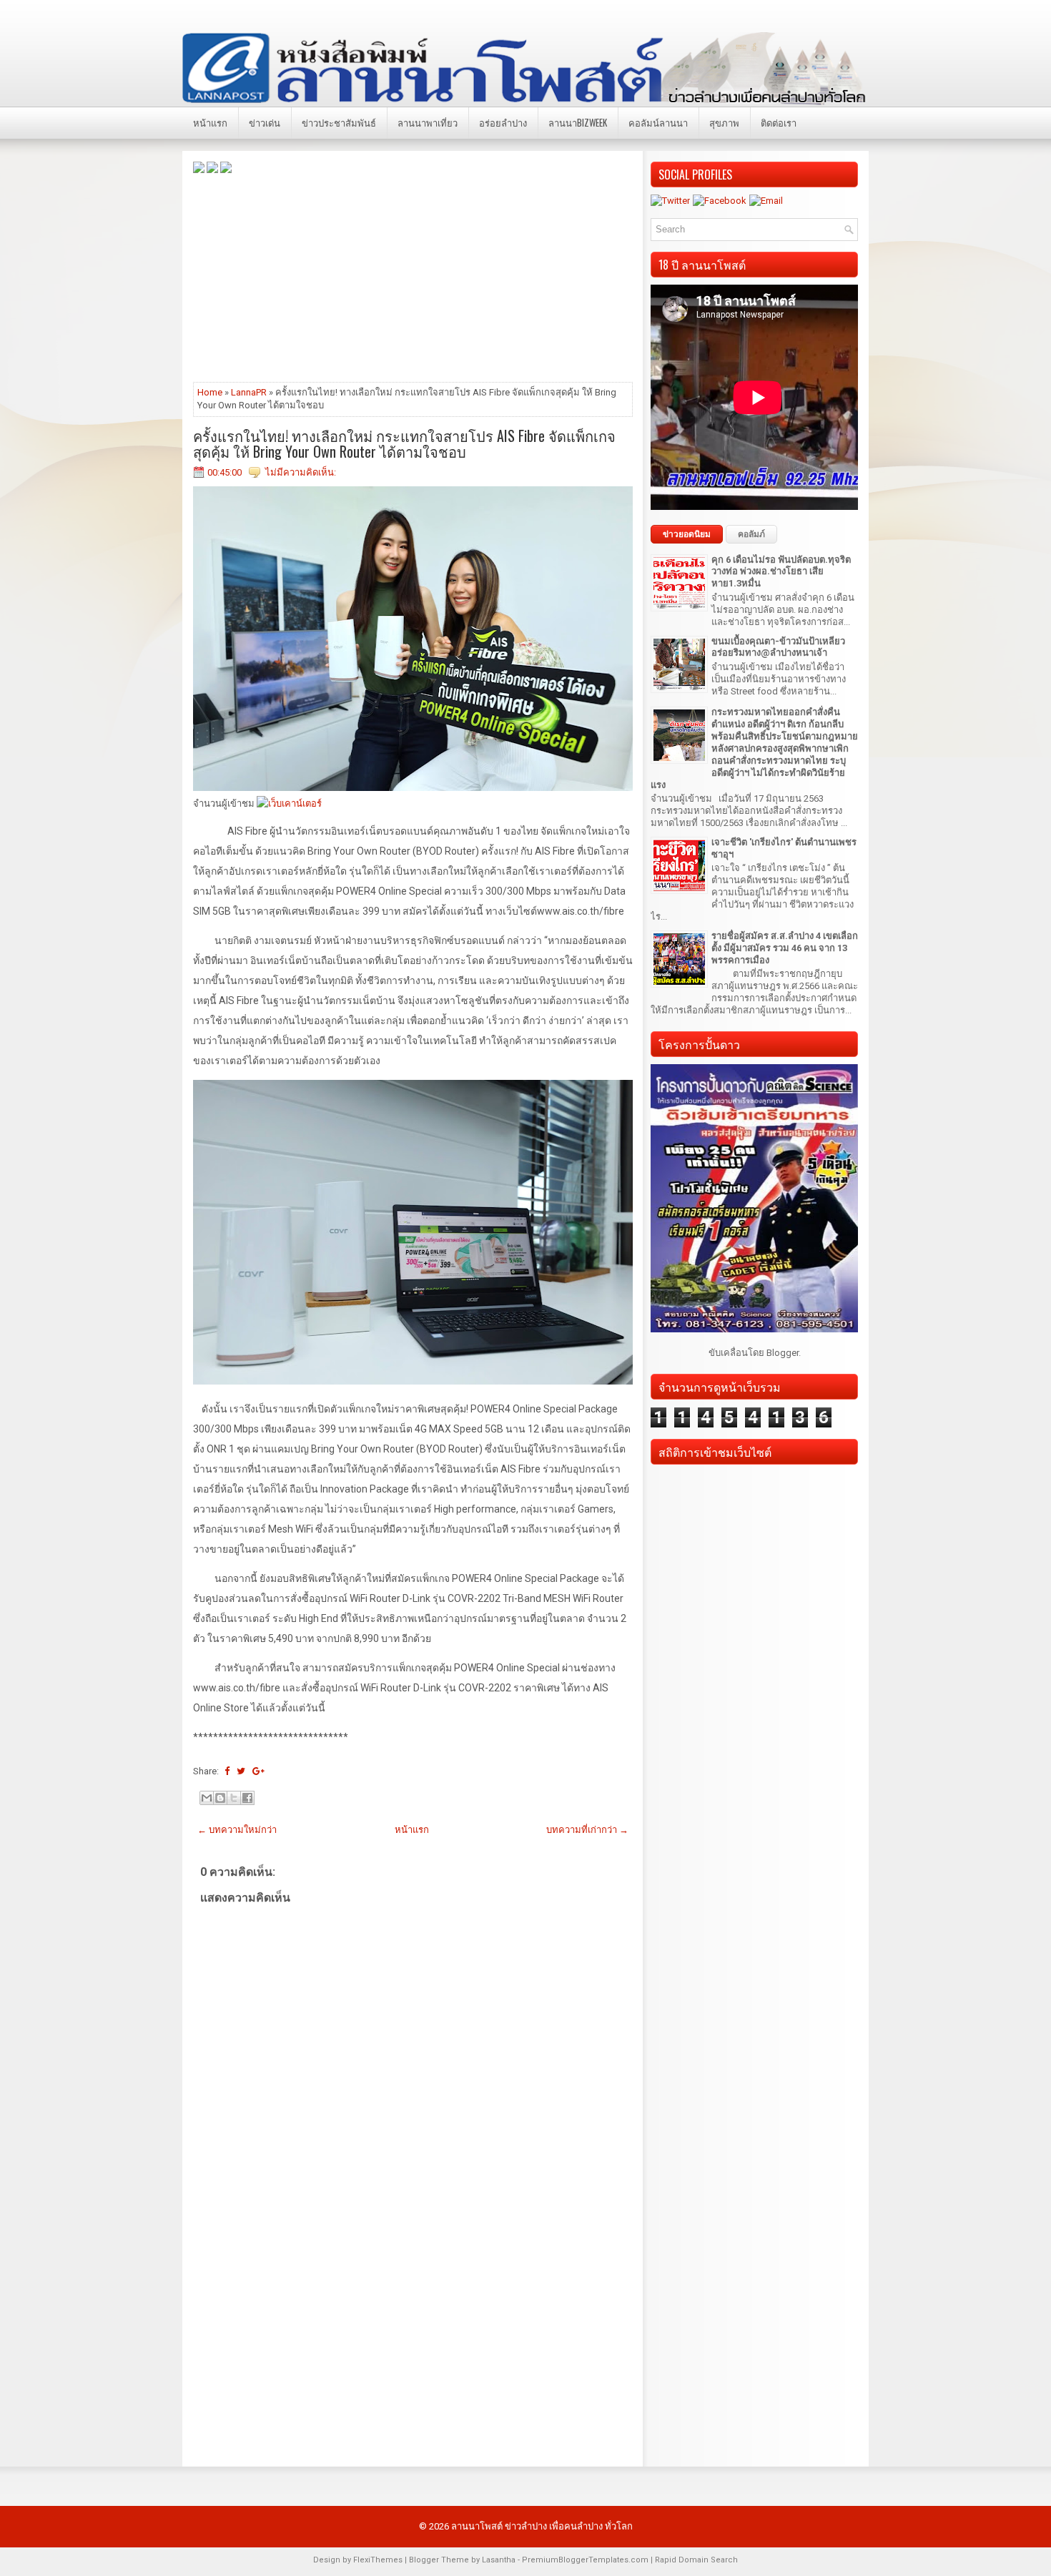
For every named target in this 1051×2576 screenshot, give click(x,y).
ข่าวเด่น (265, 122)
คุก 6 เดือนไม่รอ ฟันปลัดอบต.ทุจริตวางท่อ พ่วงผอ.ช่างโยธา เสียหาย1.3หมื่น (781, 572)
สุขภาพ (724, 122)
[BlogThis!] (220, 1798)
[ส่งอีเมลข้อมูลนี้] (207, 1798)
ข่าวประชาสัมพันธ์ (339, 122)
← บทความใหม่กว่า (237, 1830)
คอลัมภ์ (751, 534)
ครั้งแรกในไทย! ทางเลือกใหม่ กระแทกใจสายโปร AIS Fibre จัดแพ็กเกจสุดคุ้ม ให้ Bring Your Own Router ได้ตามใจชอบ (404, 443)
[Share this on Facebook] (227, 1771)
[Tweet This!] (241, 1771)
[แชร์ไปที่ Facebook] (247, 1798)
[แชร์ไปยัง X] (234, 1798)
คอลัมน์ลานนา (658, 122)
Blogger (783, 1353)
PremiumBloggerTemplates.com (585, 2560)
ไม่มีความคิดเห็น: (301, 472)
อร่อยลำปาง (503, 122)
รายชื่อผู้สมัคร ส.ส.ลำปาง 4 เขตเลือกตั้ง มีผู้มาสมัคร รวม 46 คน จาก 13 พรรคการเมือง (785, 948)
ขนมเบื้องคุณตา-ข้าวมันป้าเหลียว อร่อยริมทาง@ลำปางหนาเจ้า (778, 647)
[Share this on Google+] (258, 1771)
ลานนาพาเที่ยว (428, 122)
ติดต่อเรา (779, 122)
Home (210, 392)
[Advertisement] (413, 277)
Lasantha (499, 2560)
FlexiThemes (378, 2560)
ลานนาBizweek (578, 122)
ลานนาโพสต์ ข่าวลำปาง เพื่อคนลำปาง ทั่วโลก (542, 2526)
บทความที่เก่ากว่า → (587, 1830)
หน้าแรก (210, 122)
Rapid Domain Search (696, 2560)
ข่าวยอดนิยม (687, 534)
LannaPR (249, 392)
